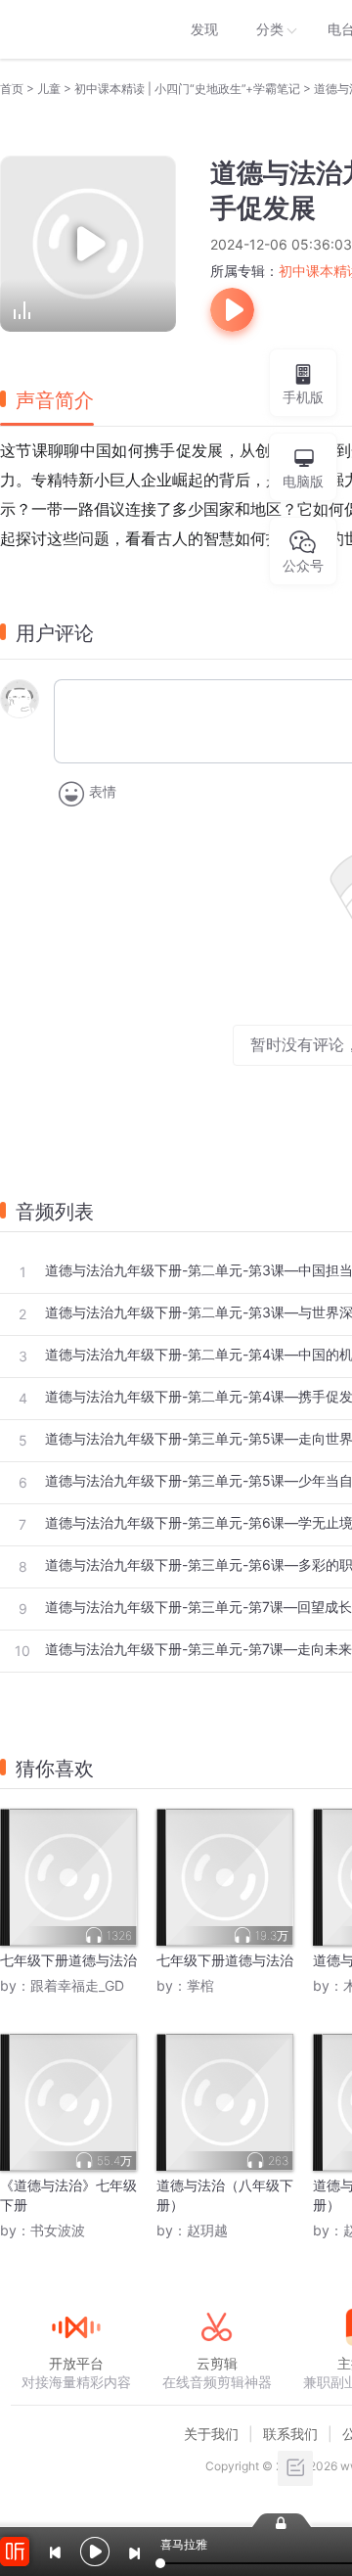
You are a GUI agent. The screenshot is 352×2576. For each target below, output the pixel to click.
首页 (12, 89)
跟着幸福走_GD (77, 1985)
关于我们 (211, 2434)
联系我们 (290, 2434)
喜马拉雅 (75, 29)
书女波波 (58, 2230)
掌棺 (200, 1985)
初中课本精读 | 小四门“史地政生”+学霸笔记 (187, 89)
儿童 (49, 89)
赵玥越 (207, 2230)
